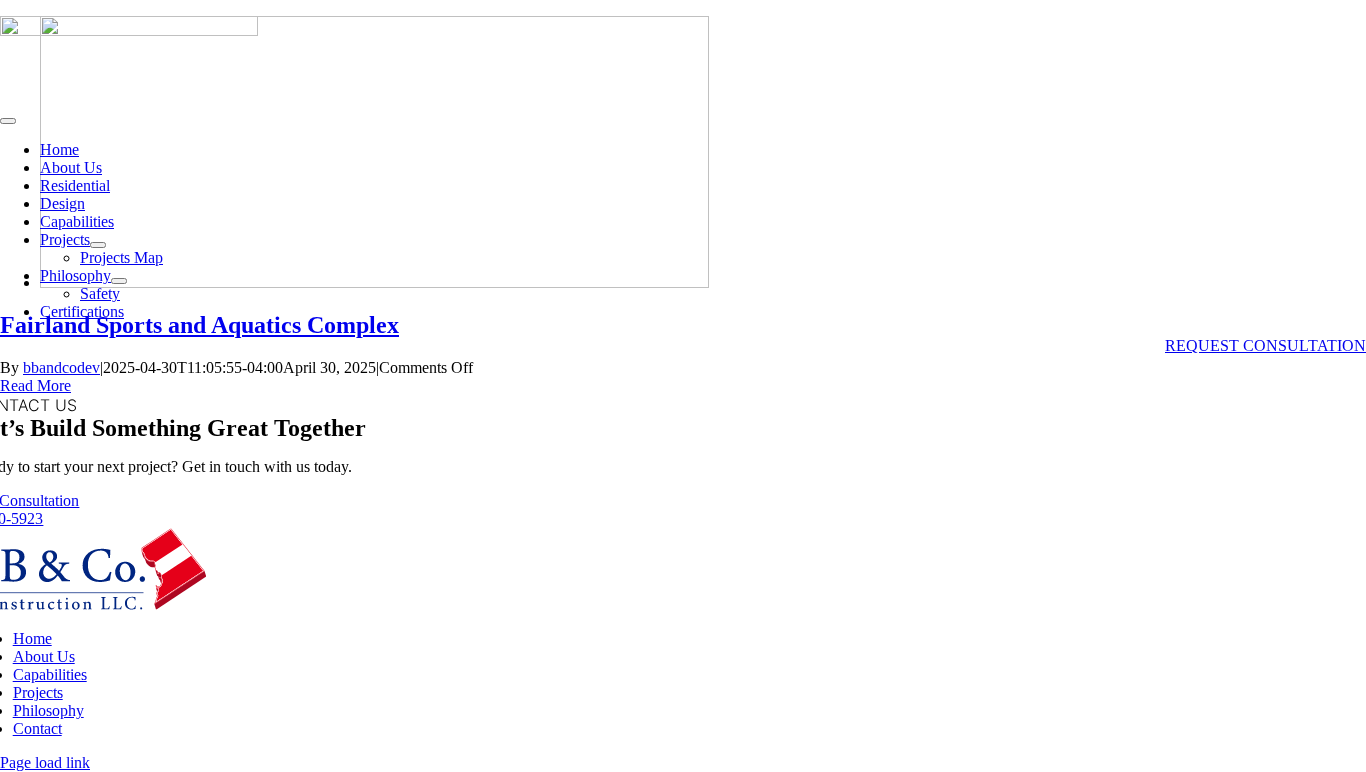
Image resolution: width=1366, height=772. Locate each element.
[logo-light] (129, 30)
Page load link (45, 762)
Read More (35, 385)
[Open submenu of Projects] (98, 245)
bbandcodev (61, 367)
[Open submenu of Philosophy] (119, 281)
